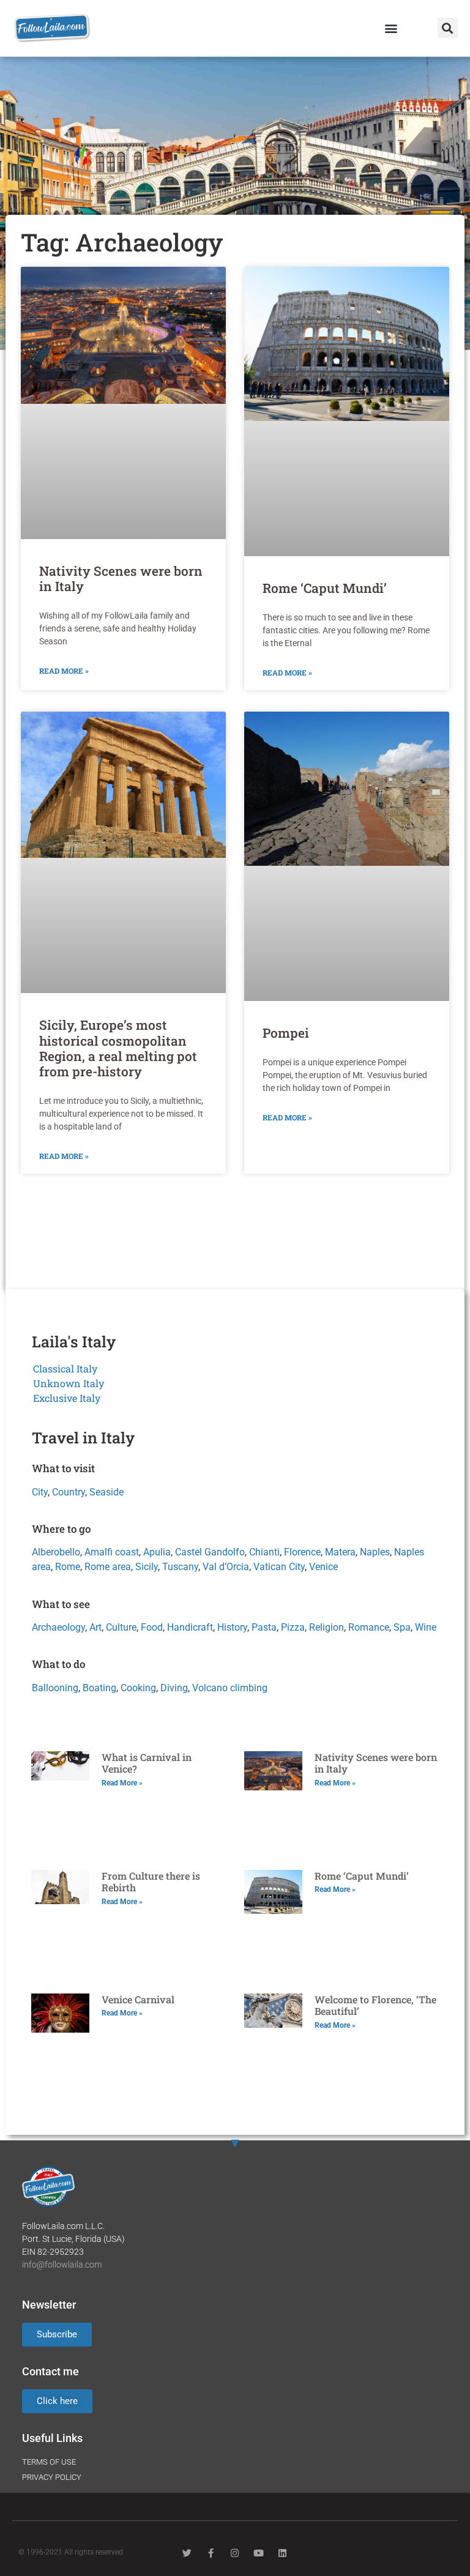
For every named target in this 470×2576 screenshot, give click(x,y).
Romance (369, 1627)
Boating (99, 1688)
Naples (375, 1552)
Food (152, 1627)
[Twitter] (187, 2553)
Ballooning (55, 1688)
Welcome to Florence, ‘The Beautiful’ (375, 2005)
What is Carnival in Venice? (147, 1763)
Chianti (264, 1552)
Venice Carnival (138, 1999)
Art (95, 1627)
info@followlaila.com (62, 2265)
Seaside (106, 1492)
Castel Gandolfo (210, 1552)
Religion (326, 1627)
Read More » (64, 671)
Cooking (138, 1688)
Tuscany (180, 1567)
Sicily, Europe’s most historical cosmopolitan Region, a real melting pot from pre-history (118, 1048)
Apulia (157, 1552)
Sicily (147, 1567)
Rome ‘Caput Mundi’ (325, 588)
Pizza (293, 1627)
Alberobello (56, 1552)
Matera (340, 1552)
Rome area (108, 1567)
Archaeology (58, 1627)
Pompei (286, 1033)
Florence (302, 1552)
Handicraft (190, 1627)
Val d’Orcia (226, 1567)
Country (69, 1492)
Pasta (264, 1627)
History (232, 1627)
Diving (174, 1688)
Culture (121, 1627)
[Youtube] (259, 2553)
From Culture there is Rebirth (151, 1882)
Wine (426, 1627)
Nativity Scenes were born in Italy (121, 579)
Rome (68, 1567)
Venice (323, 1567)
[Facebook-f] (211, 2553)
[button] (391, 28)
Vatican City (279, 1567)
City (40, 1492)
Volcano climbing (230, 1688)
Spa (402, 1627)
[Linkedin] (282, 2553)
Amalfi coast (112, 1552)
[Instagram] (235, 2553)
